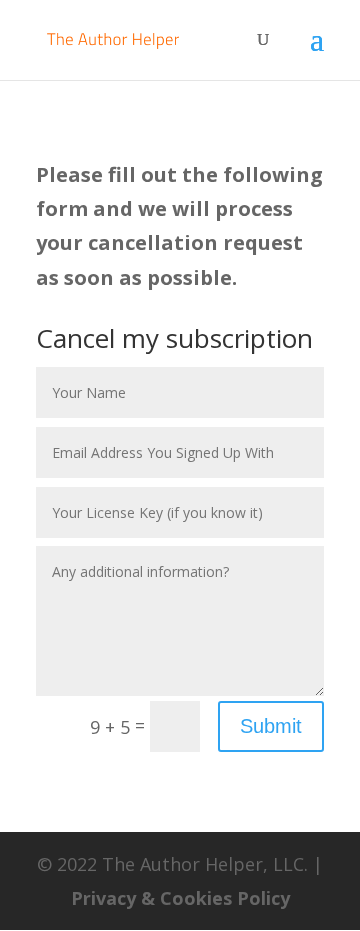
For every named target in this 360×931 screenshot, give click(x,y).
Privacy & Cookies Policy (180, 898)
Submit (271, 726)
